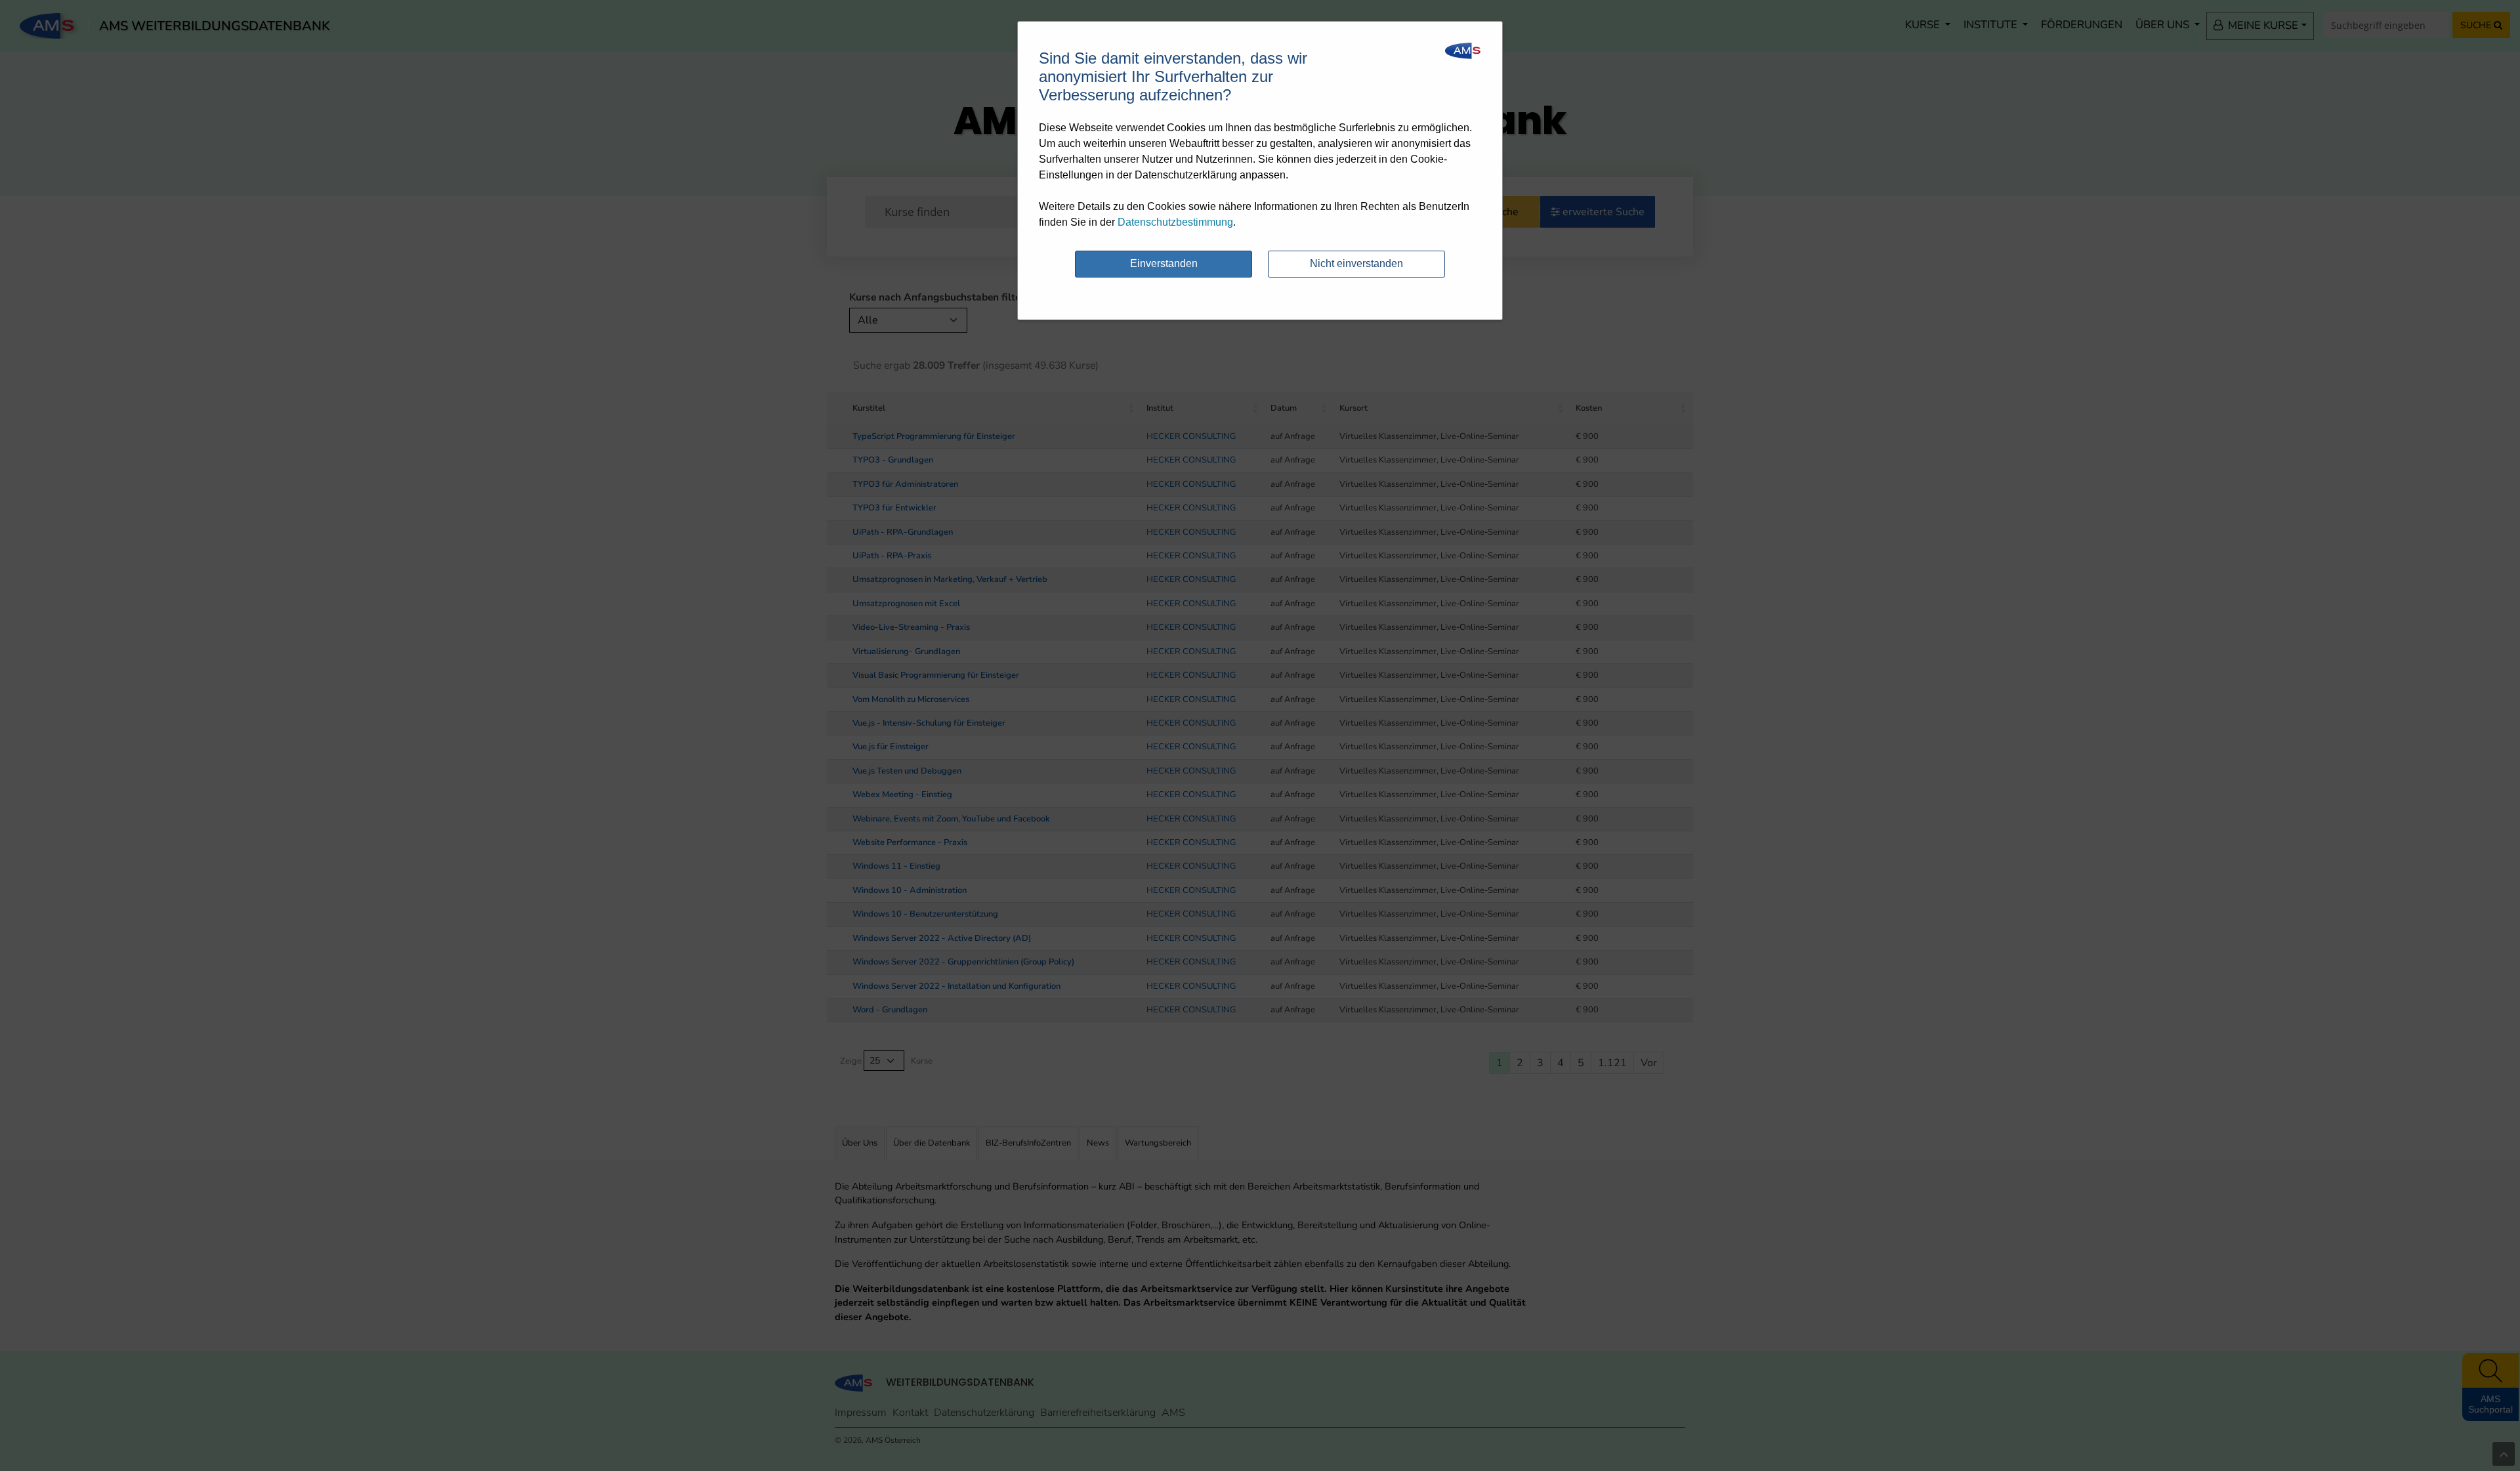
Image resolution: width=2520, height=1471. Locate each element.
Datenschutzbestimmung (1175, 222)
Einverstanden (1164, 263)
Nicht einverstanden (1356, 263)
